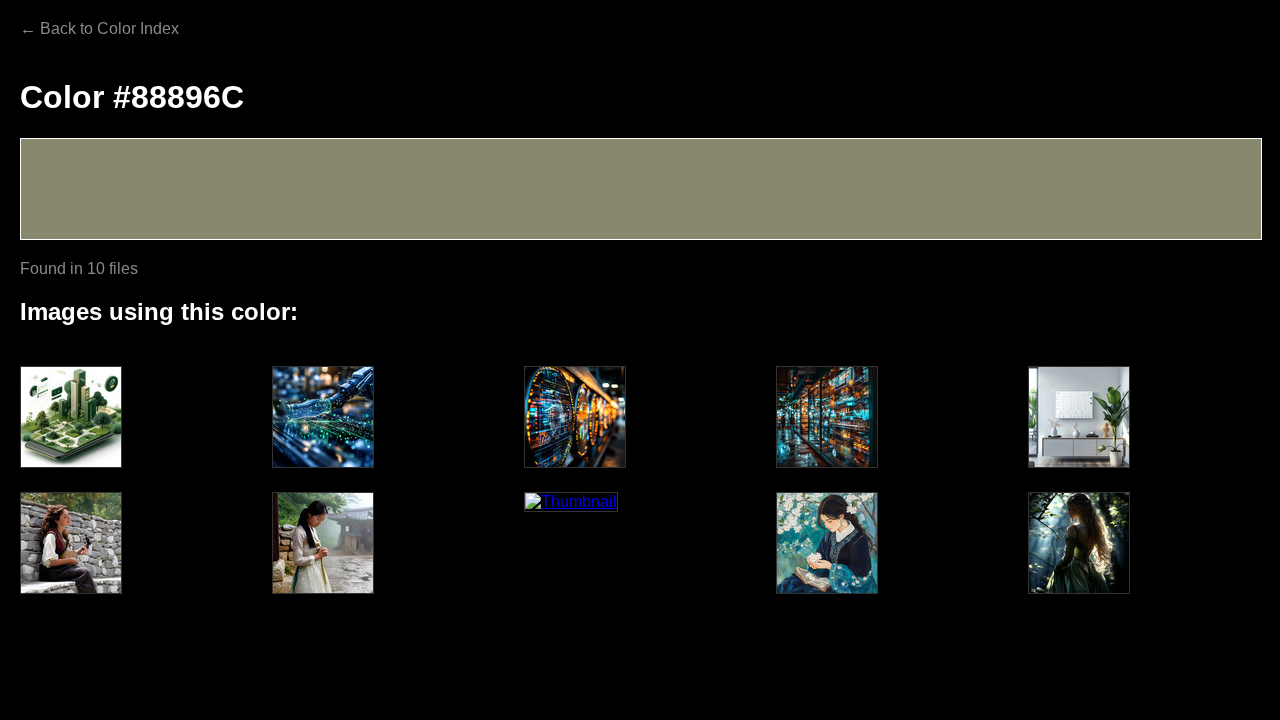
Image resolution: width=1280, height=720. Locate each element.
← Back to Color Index (99, 28)
